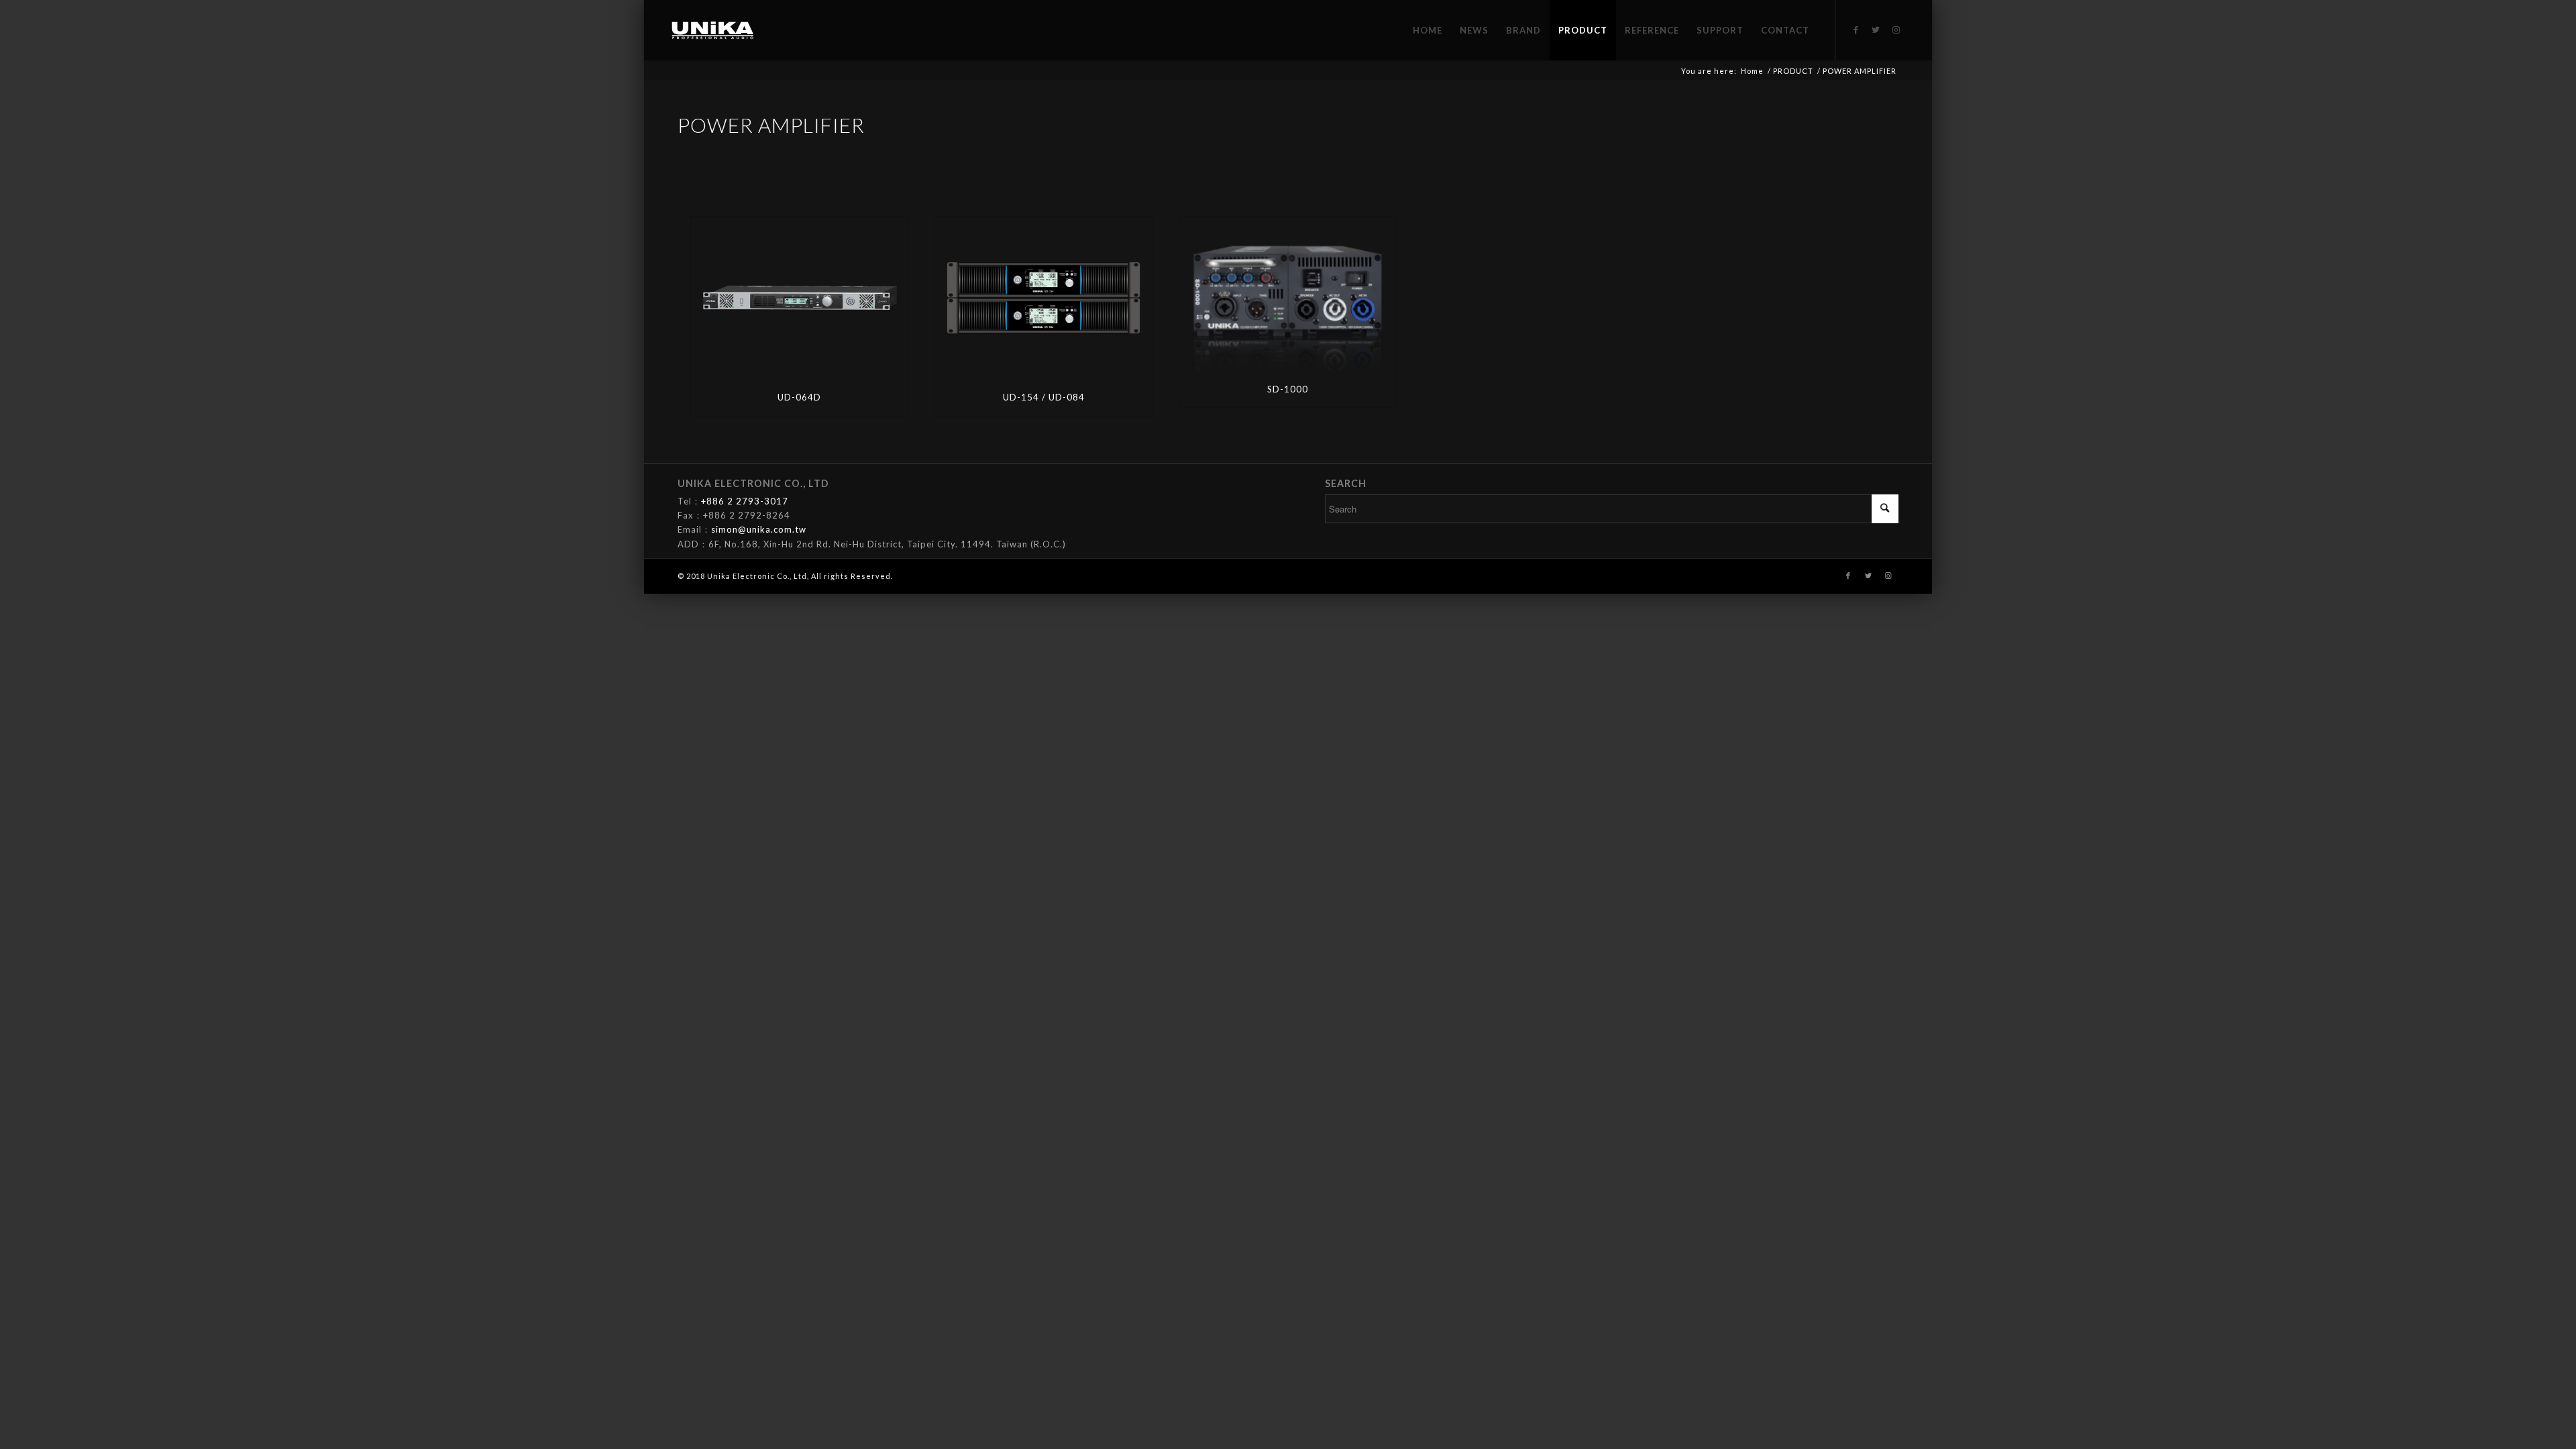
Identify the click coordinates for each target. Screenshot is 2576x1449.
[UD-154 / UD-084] (1043, 298)
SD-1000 (1288, 389)
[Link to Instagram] (1896, 30)
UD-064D (799, 397)
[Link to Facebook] (1856, 30)
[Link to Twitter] (1876, 30)
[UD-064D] (799, 298)
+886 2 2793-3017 (745, 501)
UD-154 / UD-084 (1044, 397)
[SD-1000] (1288, 294)
